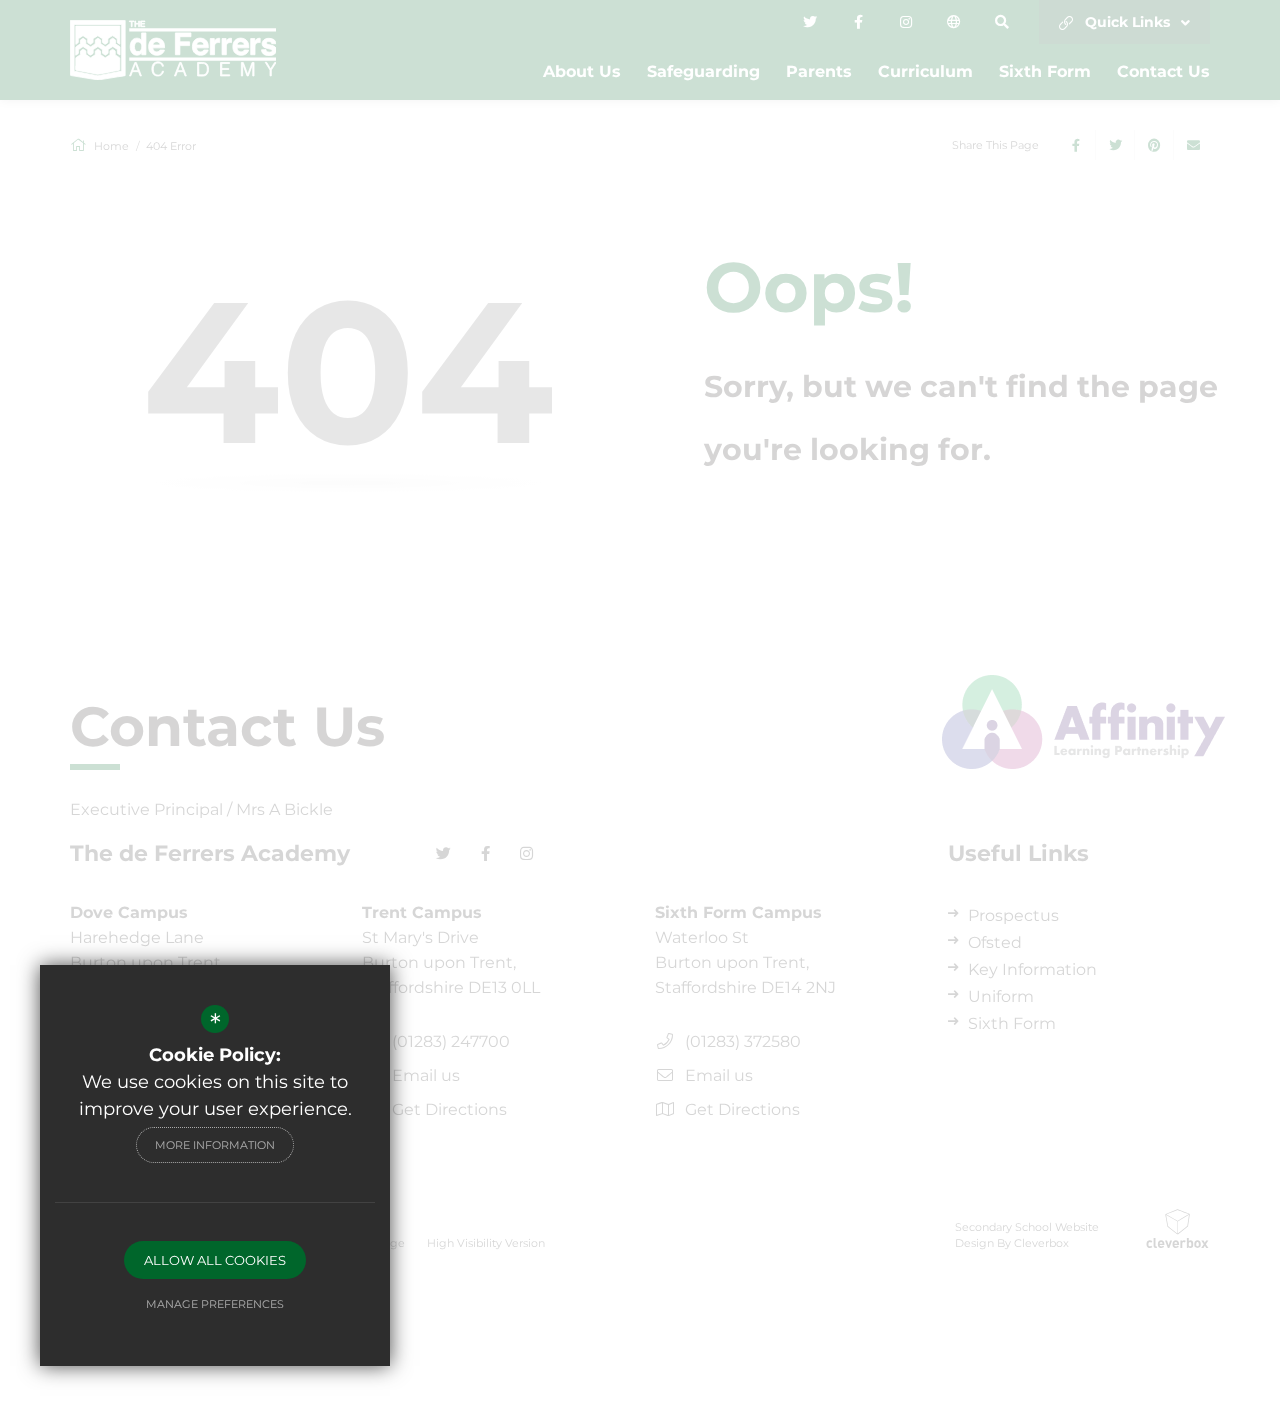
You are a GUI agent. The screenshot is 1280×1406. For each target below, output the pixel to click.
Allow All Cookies (215, 1260)
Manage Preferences (215, 1304)
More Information (215, 1145)
